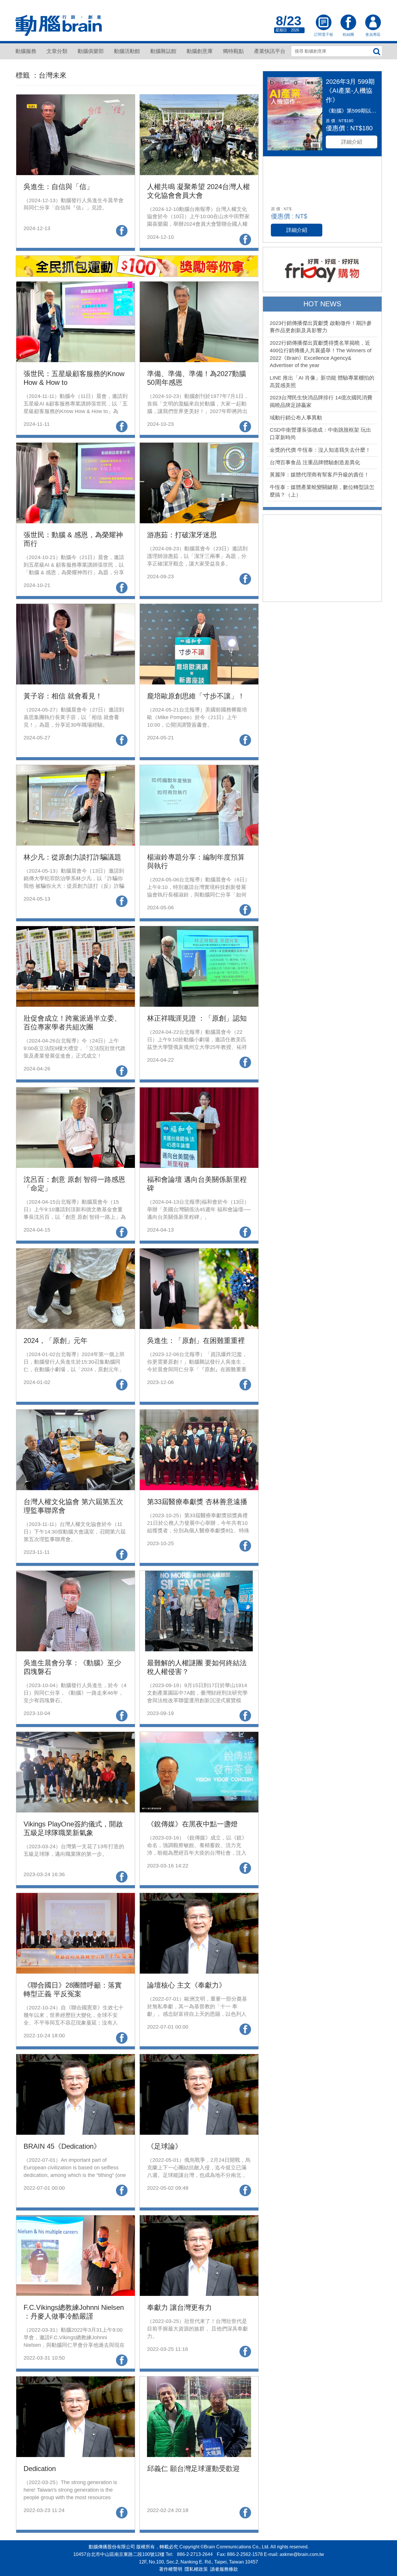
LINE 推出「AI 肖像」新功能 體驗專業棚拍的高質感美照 (322, 382)
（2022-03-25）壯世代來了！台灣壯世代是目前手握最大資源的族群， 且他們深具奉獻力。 (197, 2329)
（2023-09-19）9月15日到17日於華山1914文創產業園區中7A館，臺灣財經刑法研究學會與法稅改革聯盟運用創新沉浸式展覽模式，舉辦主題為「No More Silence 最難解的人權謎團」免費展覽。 (199, 1700)
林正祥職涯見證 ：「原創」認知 (197, 1018)
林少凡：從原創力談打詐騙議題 (72, 857)
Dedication (40, 2469)
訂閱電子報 (323, 23)
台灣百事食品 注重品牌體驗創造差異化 (315, 462)
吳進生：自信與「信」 (58, 187)
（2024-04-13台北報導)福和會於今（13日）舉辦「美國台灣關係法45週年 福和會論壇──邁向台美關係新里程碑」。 (199, 1209)
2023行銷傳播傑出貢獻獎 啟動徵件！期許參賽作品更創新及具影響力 (321, 327)
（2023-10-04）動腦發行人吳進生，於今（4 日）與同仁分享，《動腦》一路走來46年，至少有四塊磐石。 (75, 1693)
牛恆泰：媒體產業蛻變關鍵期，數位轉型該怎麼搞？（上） (322, 491)
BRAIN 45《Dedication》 (62, 2146)
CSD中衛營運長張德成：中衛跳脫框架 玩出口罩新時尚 (320, 434)
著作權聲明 (171, 2569)
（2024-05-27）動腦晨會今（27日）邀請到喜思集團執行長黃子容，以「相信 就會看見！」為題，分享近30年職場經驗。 (74, 717)
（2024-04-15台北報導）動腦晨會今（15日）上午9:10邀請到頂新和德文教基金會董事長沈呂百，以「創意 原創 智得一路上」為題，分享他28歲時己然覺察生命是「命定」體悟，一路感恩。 (75, 1217)
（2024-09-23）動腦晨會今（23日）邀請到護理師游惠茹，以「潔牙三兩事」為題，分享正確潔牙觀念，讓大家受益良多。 (197, 556)
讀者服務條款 (224, 2569)
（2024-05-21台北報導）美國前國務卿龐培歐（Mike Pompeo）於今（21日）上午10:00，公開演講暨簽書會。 (197, 717)
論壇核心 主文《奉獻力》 (186, 1985)
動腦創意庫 (200, 51)
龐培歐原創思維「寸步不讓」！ (196, 696)
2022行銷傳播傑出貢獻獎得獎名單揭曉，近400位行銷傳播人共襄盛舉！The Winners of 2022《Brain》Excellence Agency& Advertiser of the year (321, 354)
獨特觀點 (233, 51)
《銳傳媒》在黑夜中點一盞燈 (192, 1824)
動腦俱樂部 (91, 51)
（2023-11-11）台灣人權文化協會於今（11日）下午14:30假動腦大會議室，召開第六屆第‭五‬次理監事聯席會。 (75, 1532)
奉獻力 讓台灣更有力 (179, 2307)
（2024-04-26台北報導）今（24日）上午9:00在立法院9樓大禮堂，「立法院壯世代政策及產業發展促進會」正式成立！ (75, 1048)
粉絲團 (348, 23)
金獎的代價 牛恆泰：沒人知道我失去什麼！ (320, 450)
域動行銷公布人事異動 (296, 418)
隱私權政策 (196, 2569)
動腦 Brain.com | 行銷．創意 (59, 26)
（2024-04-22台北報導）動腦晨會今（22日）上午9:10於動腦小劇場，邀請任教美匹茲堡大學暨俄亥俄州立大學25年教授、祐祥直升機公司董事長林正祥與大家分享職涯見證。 (197, 1047)
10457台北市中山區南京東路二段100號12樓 (119, 2554)
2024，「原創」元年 (56, 1341)
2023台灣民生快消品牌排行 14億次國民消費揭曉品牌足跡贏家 (321, 401)
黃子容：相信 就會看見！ (63, 696)
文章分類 (57, 51)
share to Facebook (122, 231)
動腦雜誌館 (163, 51)
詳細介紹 (352, 142)
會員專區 (373, 23)
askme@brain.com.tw (302, 2554)
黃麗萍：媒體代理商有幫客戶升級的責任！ (319, 475)
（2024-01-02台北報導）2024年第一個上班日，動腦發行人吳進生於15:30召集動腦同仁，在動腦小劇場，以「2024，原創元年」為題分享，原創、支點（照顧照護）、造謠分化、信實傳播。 (74, 1369)
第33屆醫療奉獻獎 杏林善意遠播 (197, 1502)
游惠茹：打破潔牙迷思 (182, 535)
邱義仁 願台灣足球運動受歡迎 (193, 2469)
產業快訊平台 (270, 51)
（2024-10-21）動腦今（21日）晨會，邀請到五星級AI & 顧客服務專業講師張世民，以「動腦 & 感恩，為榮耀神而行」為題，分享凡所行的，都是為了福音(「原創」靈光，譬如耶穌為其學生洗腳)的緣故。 (74, 572)
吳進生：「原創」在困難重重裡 (196, 1341)
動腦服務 (26, 51)
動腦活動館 (127, 51)
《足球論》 (164, 2146)
